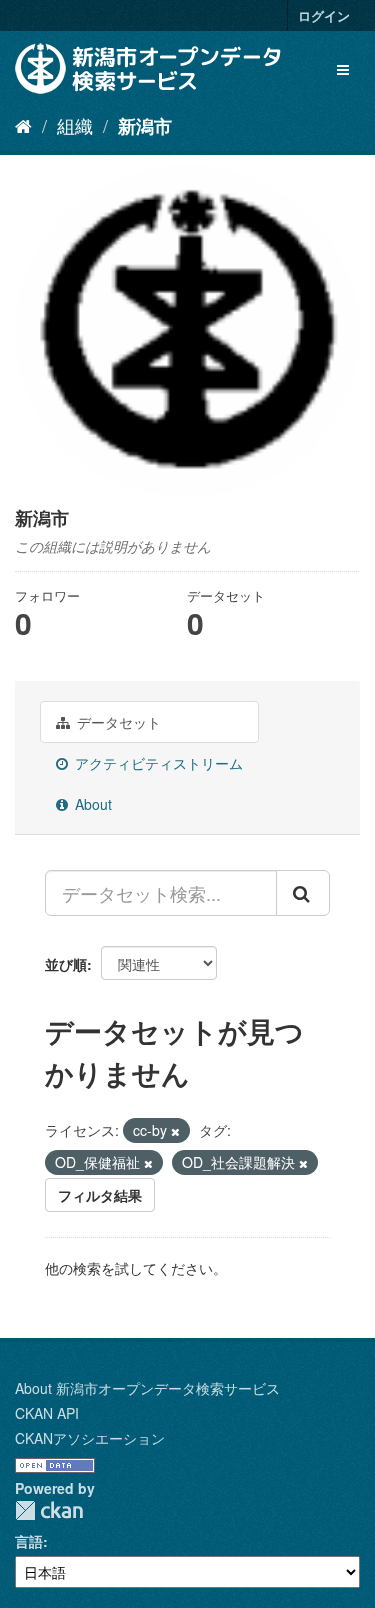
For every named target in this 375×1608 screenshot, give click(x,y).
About (91, 804)
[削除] (175, 1131)
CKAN (49, 1510)
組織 (75, 125)
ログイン (324, 15)
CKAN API (47, 1413)
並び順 (66, 964)
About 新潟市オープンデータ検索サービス (147, 1388)
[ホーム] (23, 125)
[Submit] (303, 893)
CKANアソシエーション (90, 1438)
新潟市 (145, 126)
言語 (29, 1541)
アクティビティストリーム (157, 763)
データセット (117, 722)
